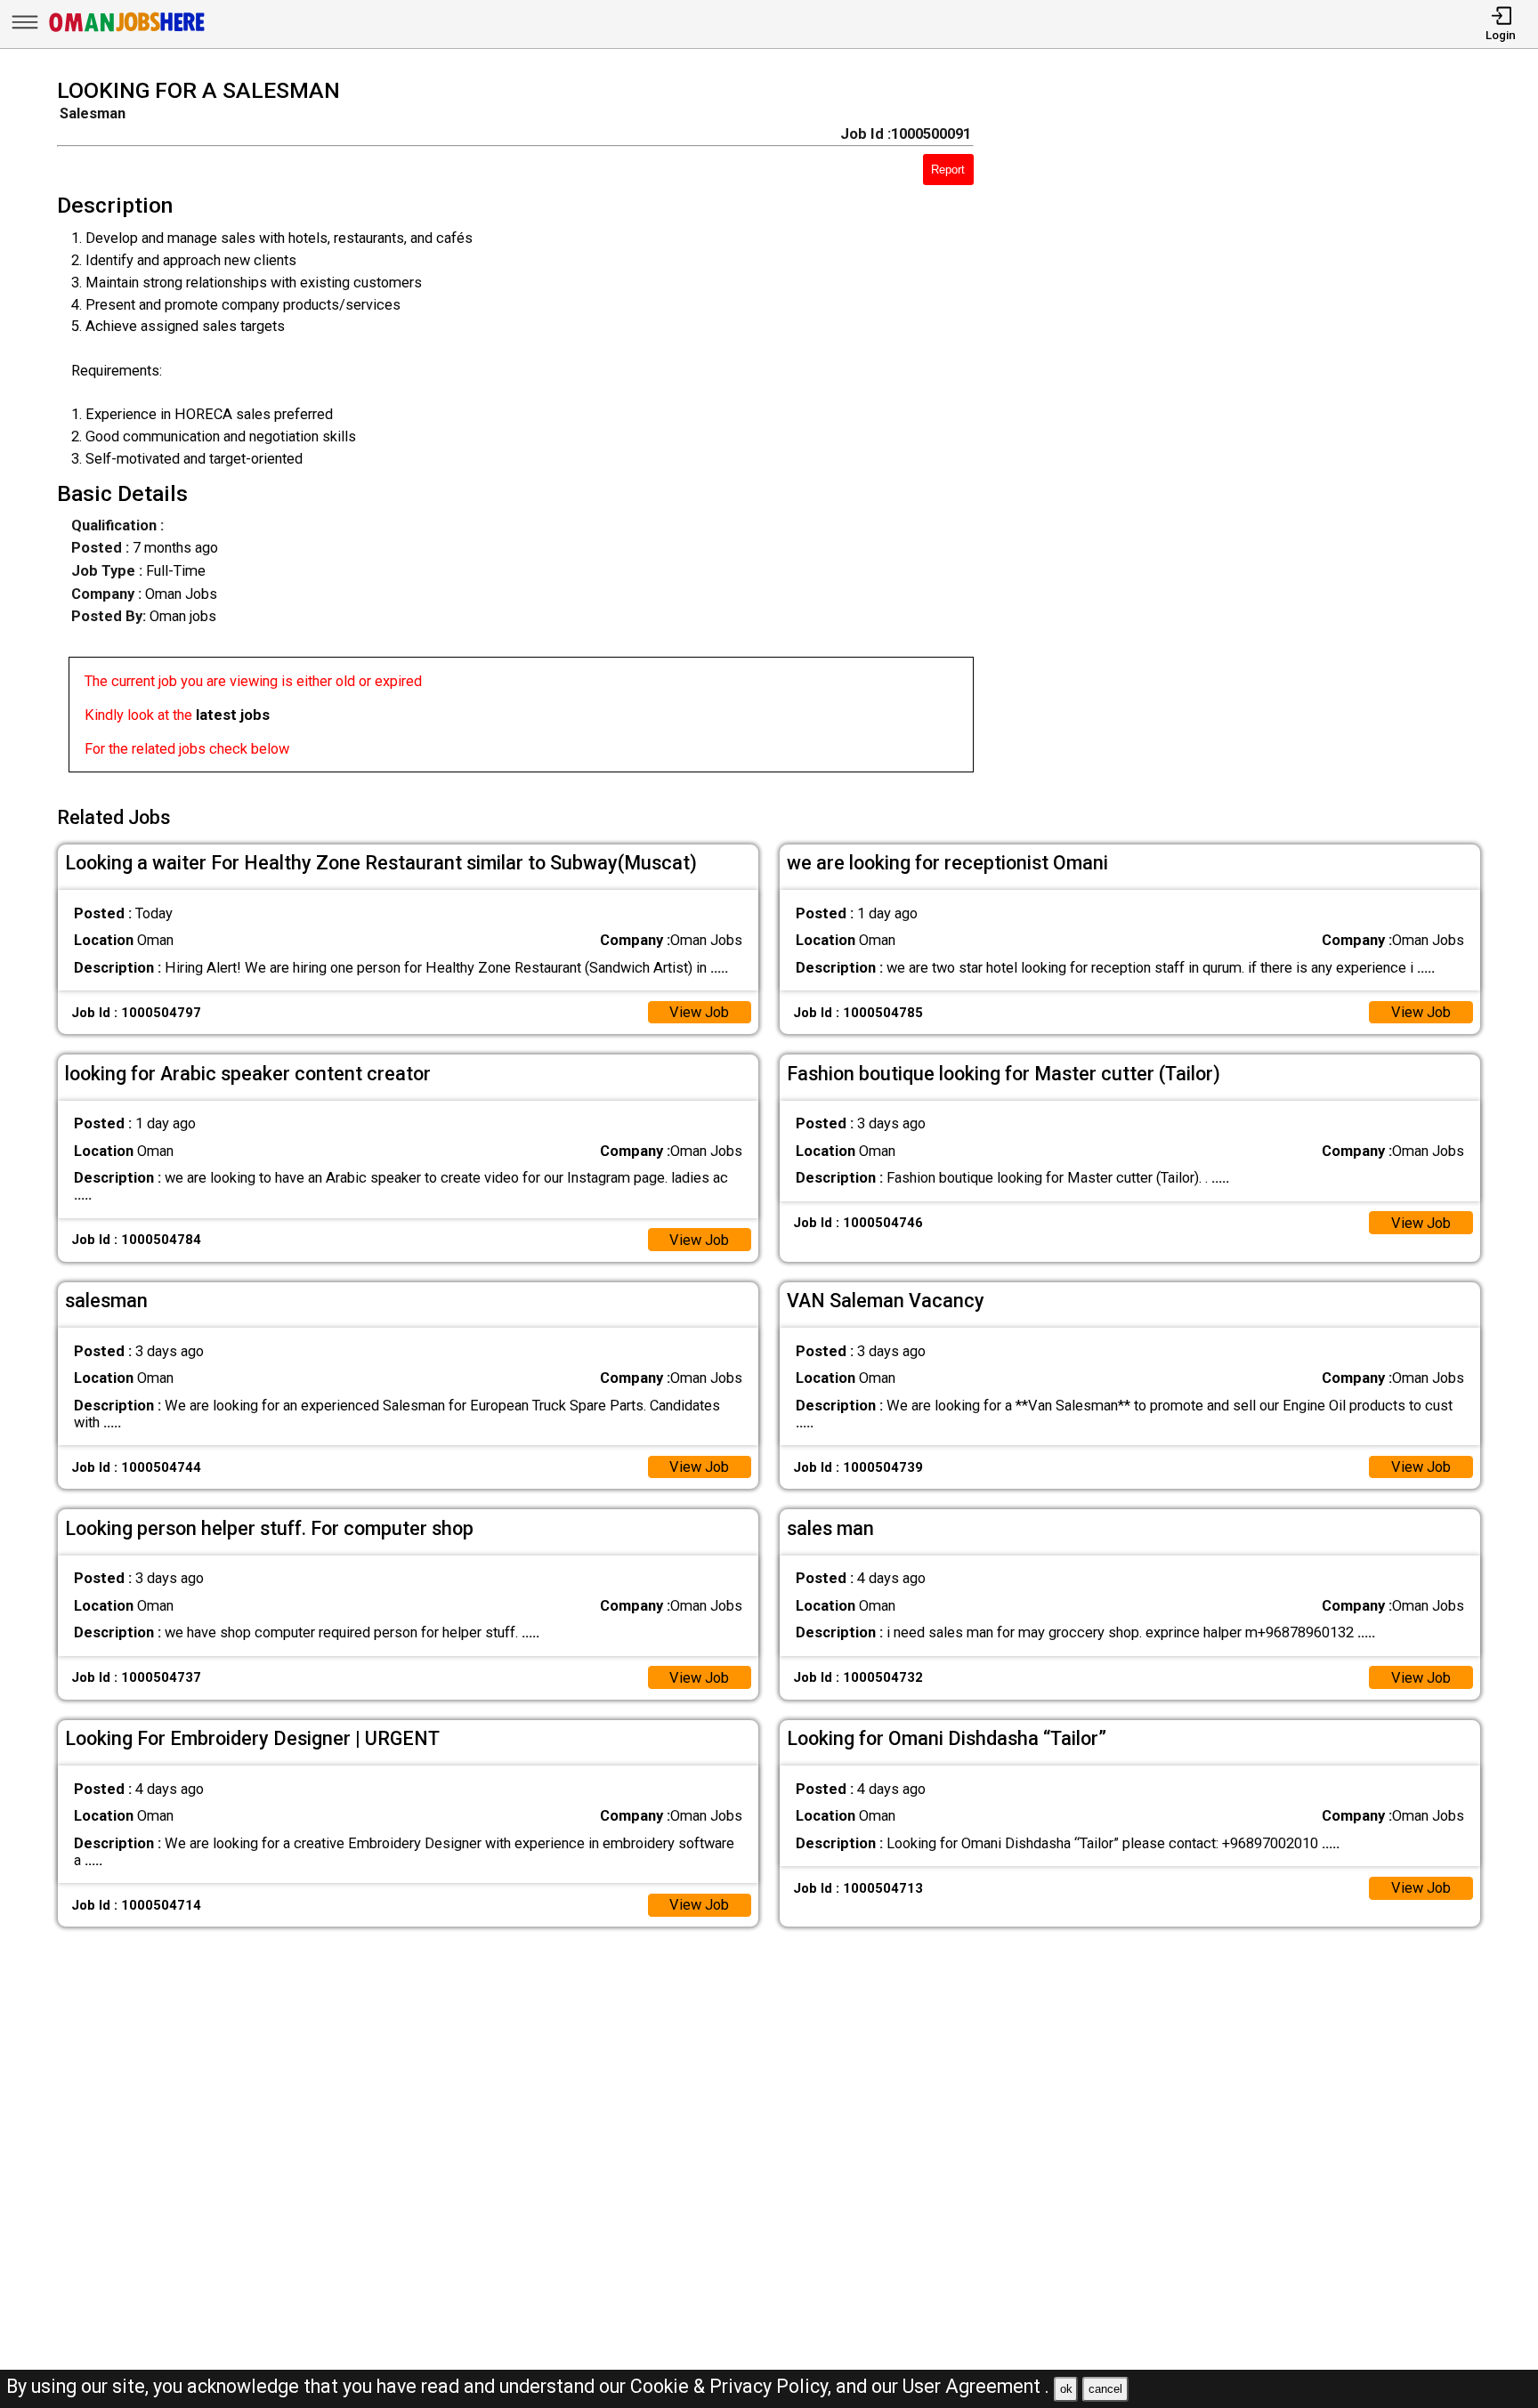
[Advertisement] (1256, 432)
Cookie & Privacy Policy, (733, 2386)
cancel (1105, 2389)
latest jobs (233, 715)
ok (1066, 2389)
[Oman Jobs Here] (127, 31)
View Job (699, 1012)
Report (948, 170)
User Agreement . (976, 2386)
